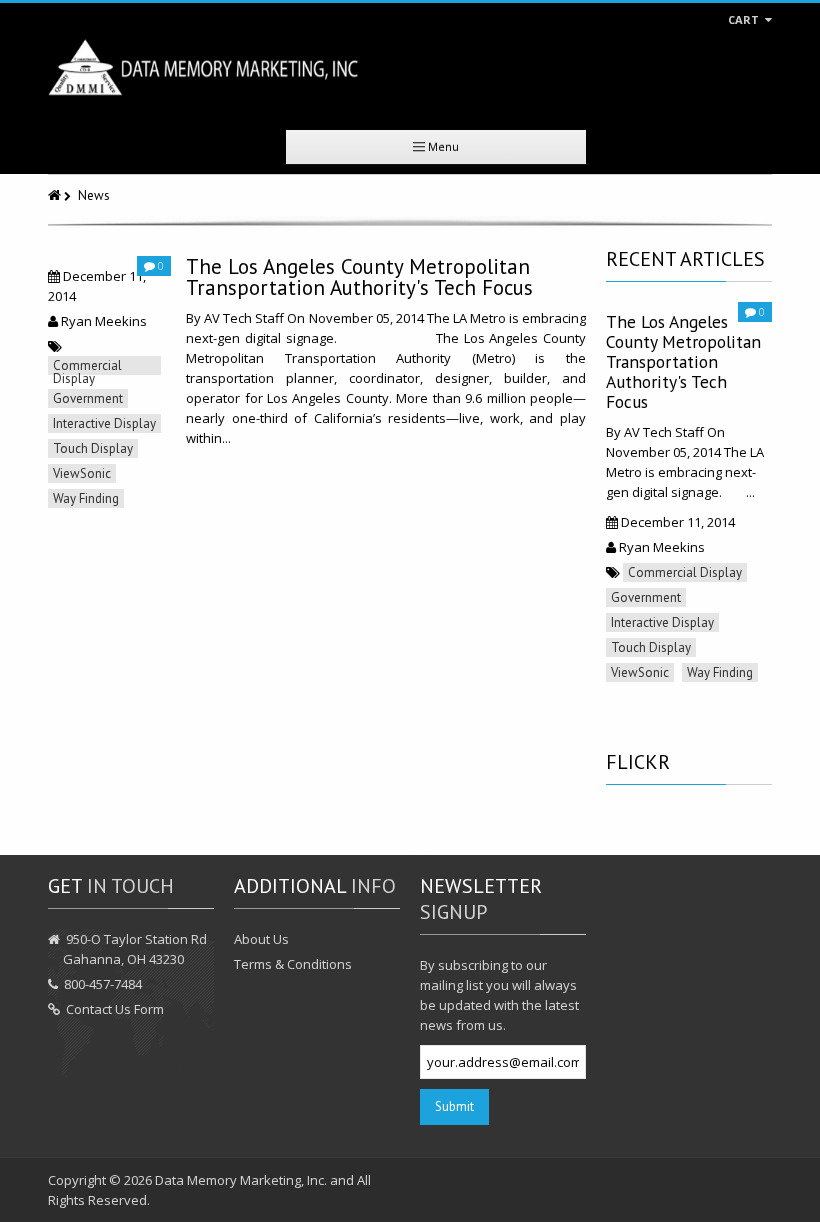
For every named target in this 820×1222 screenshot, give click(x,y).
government (88, 398)
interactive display (104, 423)
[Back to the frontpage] (56, 195)
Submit (454, 1106)
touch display (93, 448)
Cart (745, 19)
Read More (217, 476)
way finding (86, 498)
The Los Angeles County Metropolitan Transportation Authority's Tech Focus (359, 277)
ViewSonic (82, 473)
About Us (261, 939)
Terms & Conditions (293, 964)
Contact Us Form (115, 1009)
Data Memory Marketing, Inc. (241, 1180)
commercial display (87, 366)
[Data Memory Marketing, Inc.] (203, 67)
